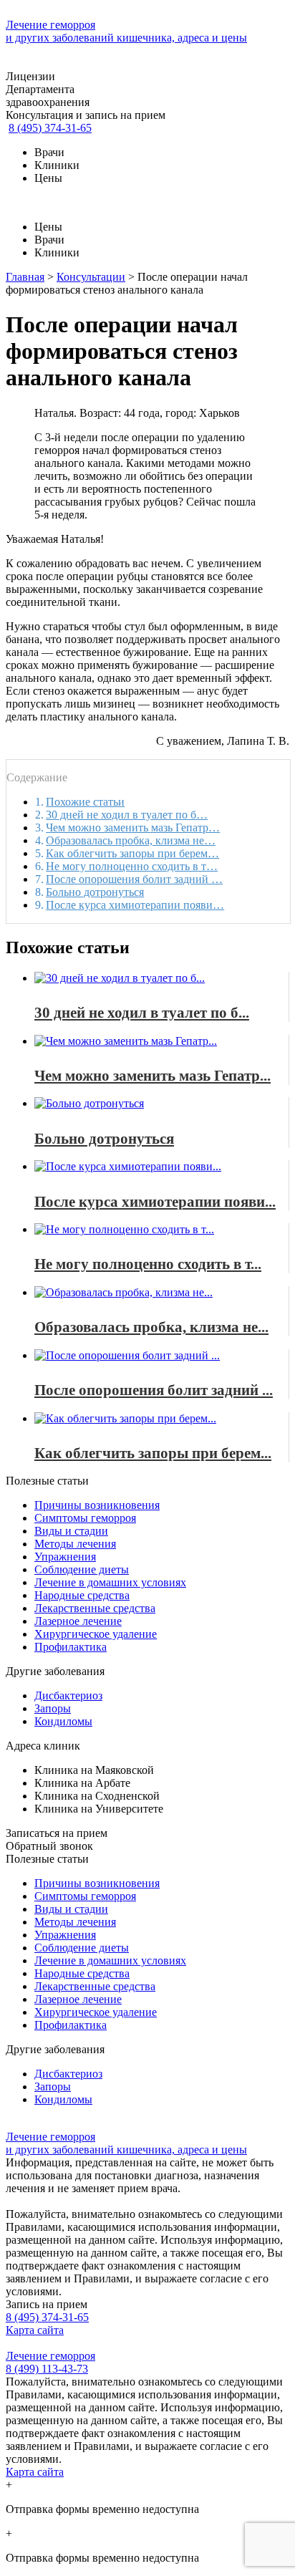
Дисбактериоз (68, 1695)
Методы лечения (75, 1544)
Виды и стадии (71, 1531)
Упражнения (65, 1557)
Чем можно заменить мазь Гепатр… (133, 828)
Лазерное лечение (78, 1621)
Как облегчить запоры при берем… (132, 853)
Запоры (53, 1708)
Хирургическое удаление (96, 1634)
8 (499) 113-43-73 (47, 2369)
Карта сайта (35, 2330)
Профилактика (71, 1647)
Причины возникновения (97, 1505)
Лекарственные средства (95, 1608)
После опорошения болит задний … (134, 879)
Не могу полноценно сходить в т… (132, 866)
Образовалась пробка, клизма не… (131, 840)
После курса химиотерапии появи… (135, 905)
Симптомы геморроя (85, 1518)
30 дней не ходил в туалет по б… (127, 815)
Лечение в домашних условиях (110, 1582)
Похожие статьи (85, 802)
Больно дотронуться (95, 892)
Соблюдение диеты (82, 1569)
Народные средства (82, 1595)
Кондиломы (63, 1721)
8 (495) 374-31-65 (50, 128)
